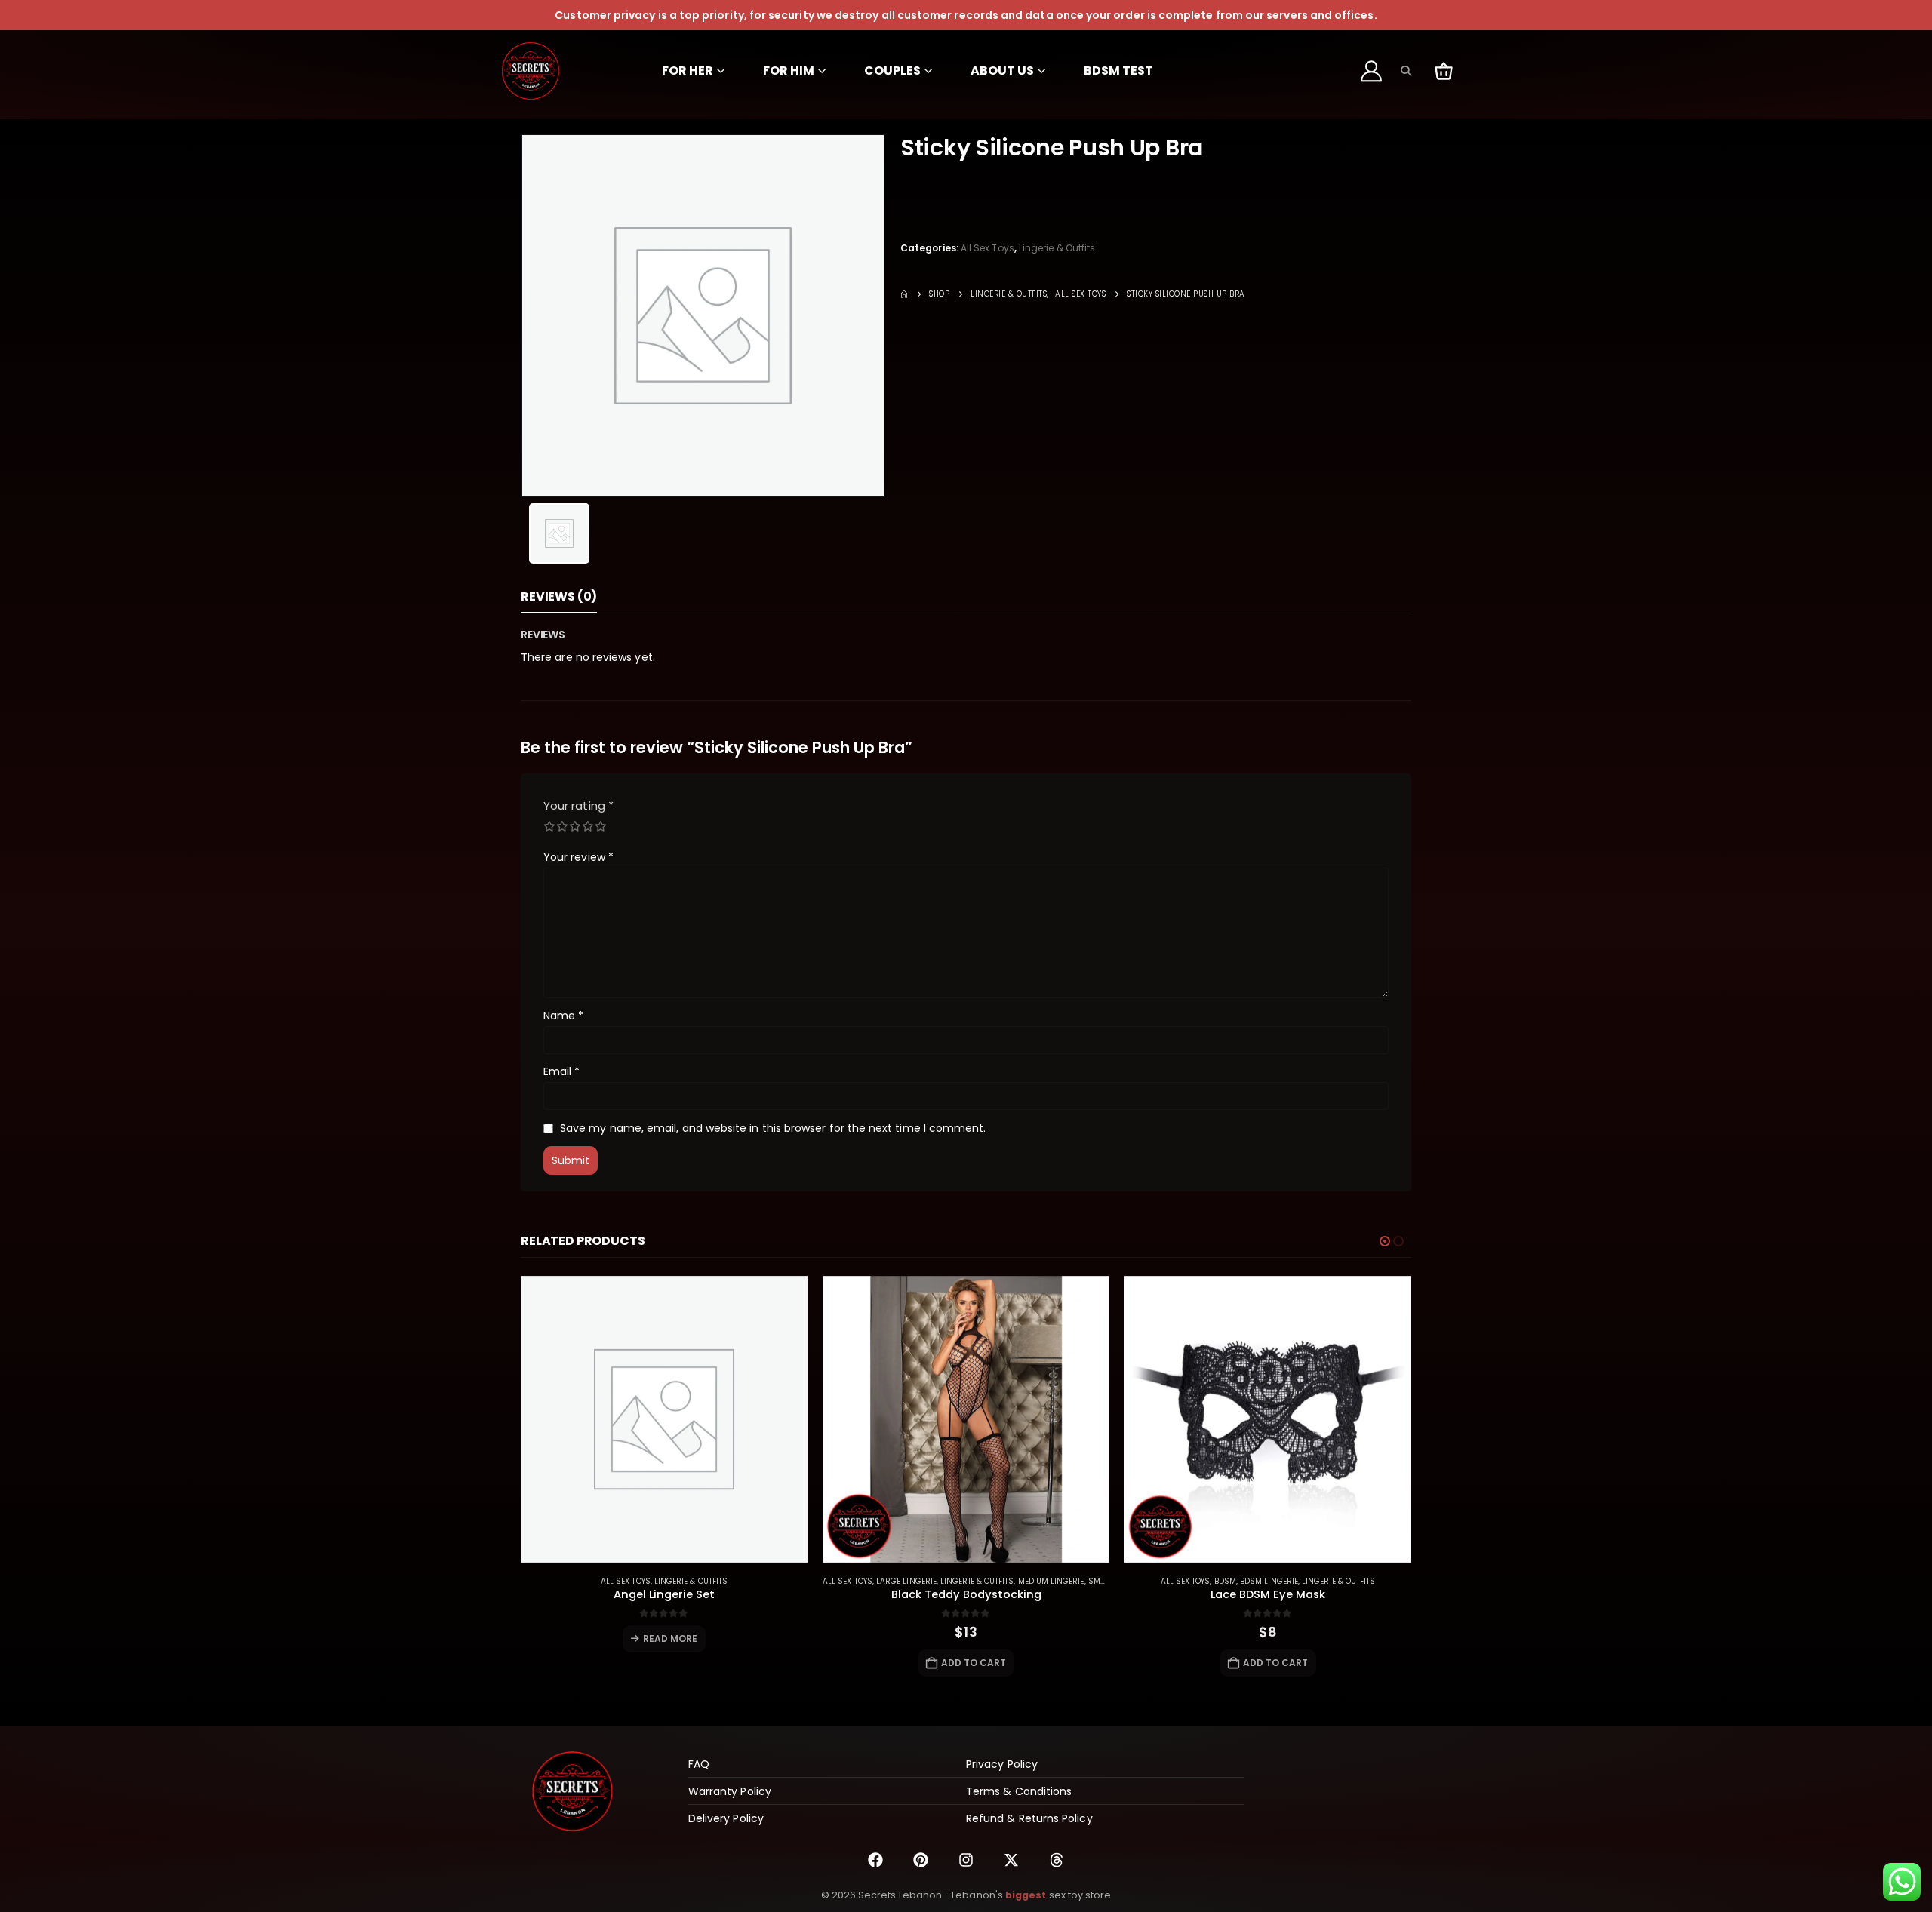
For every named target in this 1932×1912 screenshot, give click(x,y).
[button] (1406, 71)
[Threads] (1057, 1860)
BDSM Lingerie (1269, 1581)
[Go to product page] (664, 1419)
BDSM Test (1118, 71)
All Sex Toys (988, 248)
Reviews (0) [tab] (559, 596)
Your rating (578, 805)
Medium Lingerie (1051, 1581)
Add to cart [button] (974, 1663)
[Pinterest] (921, 1860)
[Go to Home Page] (904, 294)
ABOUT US (1002, 71)
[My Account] (1372, 71)
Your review (578, 857)
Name (563, 1016)
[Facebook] (875, 1860)
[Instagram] (966, 1860)
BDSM (1225, 1581)
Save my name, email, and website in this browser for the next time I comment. (773, 1128)
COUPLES (892, 71)
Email (562, 1071)
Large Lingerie (906, 1581)
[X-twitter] (1011, 1860)
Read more (671, 1638)
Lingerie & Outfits (1057, 248)
